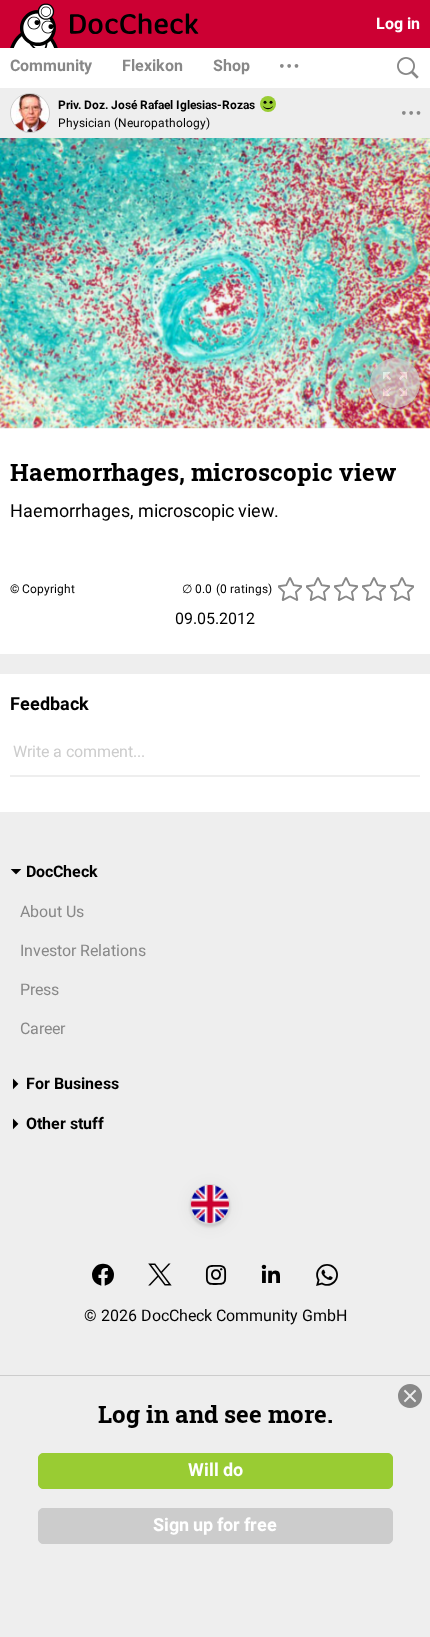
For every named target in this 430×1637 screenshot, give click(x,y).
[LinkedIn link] (271, 1276)
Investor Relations (83, 950)
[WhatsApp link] (327, 1276)
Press (39, 989)
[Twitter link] (160, 1276)
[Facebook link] (103, 1276)
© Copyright (42, 589)
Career (42, 1028)
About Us (52, 911)
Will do (215, 1470)
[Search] (403, 68)
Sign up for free (215, 1525)
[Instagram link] (216, 1276)
